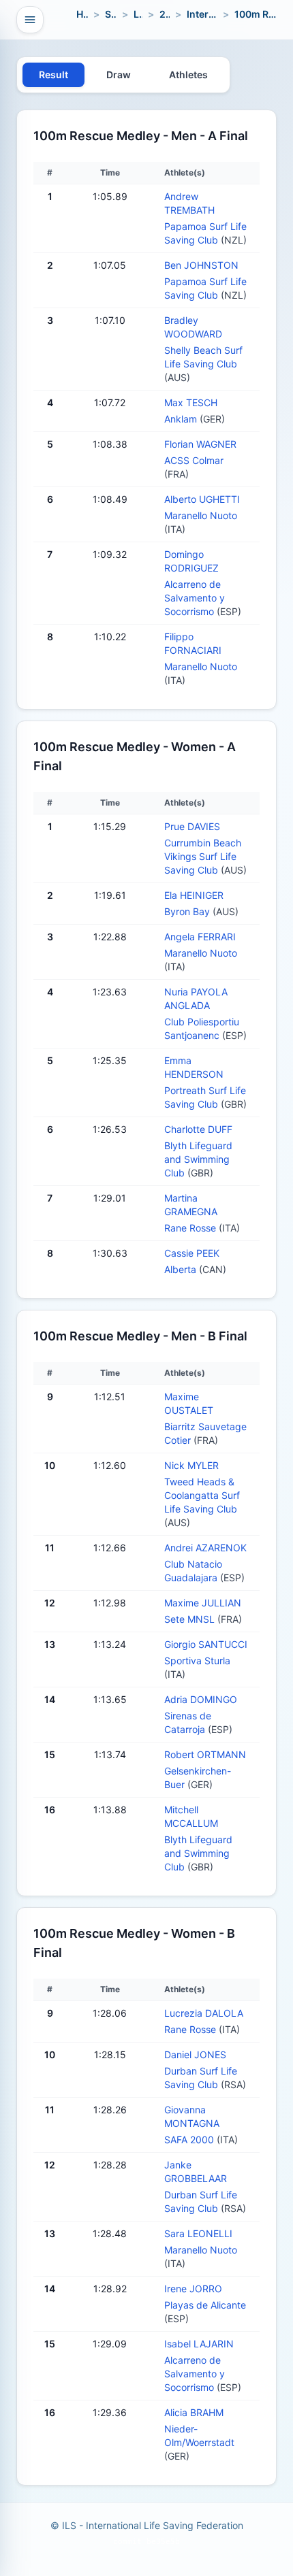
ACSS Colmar (194, 460)
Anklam (182, 419)
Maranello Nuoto (201, 515)
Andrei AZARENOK (205, 1548)
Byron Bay (188, 911)
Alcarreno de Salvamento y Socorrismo (195, 598)
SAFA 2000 (190, 2140)
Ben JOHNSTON (201, 265)
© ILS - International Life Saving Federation (147, 2525)
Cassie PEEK (192, 1253)
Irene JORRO (193, 2289)
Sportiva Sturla (197, 1661)
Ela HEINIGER (194, 895)
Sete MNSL (191, 1619)
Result (53, 75)
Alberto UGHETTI (202, 499)
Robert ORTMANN (205, 1754)
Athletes (188, 75)
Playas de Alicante (205, 2305)
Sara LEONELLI (198, 2233)
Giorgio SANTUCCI (206, 1644)
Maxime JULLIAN (203, 1603)
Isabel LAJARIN (199, 2344)
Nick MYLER (191, 1465)
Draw (119, 75)
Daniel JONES (195, 2054)
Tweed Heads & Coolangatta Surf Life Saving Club (202, 1495)
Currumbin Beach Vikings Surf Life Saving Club (203, 856)
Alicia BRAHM (194, 2412)
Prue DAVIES (192, 826)
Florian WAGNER (200, 444)
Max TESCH (191, 402)
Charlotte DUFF (198, 1129)
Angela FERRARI (200, 937)
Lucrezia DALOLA (204, 2013)
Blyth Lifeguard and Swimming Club (198, 1159)
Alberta (182, 1269)
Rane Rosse (191, 1228)
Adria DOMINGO (201, 1699)
